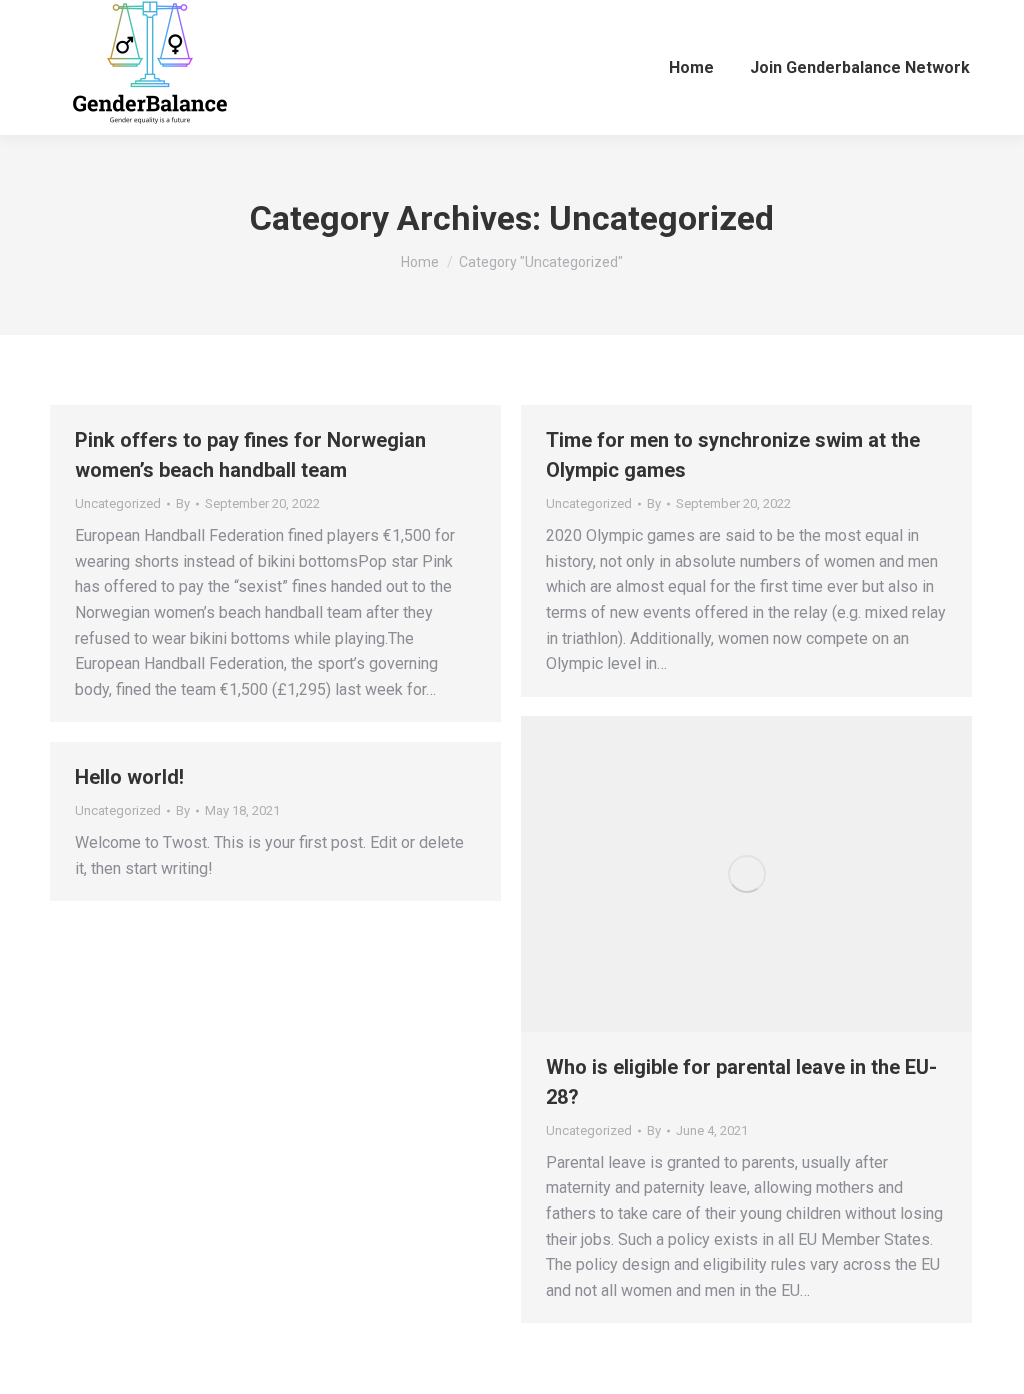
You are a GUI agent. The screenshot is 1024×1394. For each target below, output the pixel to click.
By (183, 503)
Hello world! (129, 777)
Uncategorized (118, 503)
